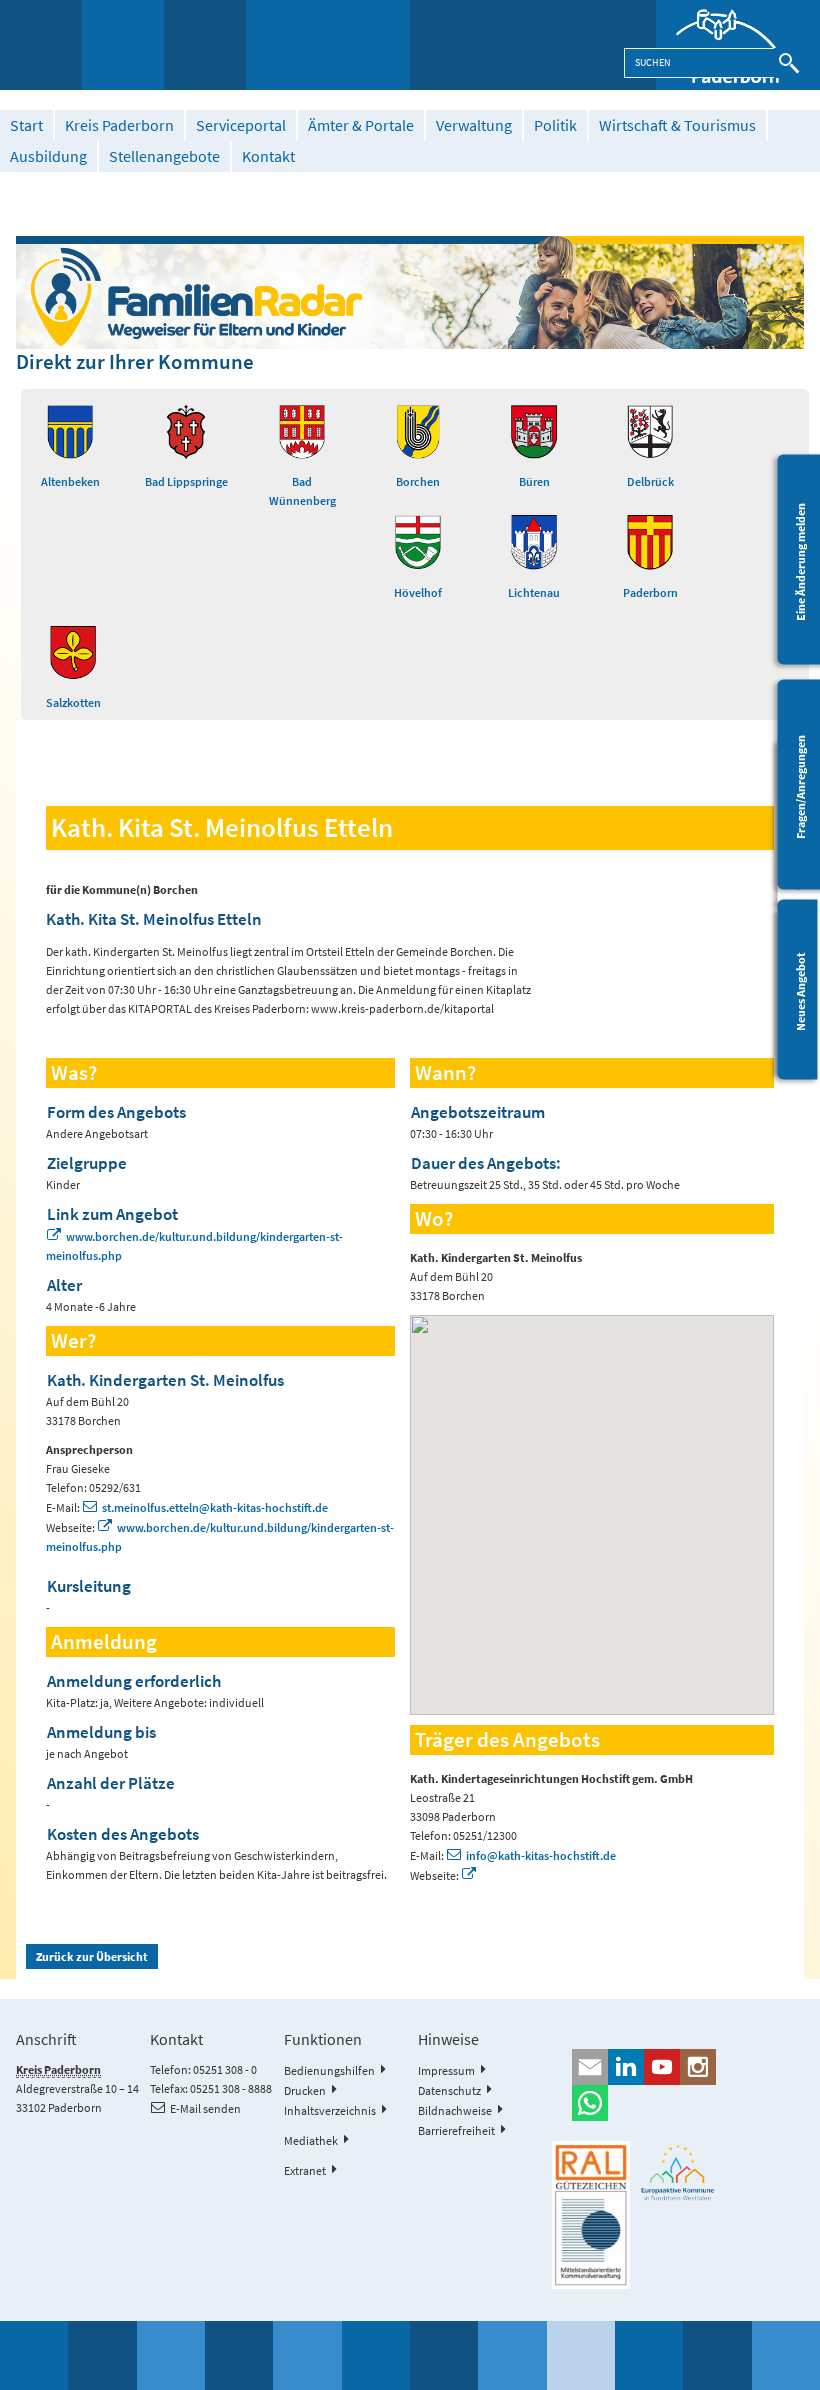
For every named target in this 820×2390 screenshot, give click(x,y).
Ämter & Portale (361, 125)
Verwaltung (474, 125)
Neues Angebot (800, 991)
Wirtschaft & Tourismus (677, 125)
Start (26, 125)
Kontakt (268, 156)
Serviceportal (241, 125)
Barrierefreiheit (456, 2130)
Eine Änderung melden (800, 562)
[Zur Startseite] (738, 45)
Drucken (305, 2090)
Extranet (305, 2170)
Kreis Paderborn (119, 125)
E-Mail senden (205, 2108)
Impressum (446, 2070)
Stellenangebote (164, 156)
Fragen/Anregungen (800, 787)
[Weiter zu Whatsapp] (678, 2103)
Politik (555, 125)
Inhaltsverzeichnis (330, 2110)
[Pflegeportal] (409, 292)
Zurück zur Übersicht (92, 1956)
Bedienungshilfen (329, 2070)
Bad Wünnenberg (302, 491)
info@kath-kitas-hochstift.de (541, 1855)
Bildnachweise (455, 2110)
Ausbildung (48, 156)
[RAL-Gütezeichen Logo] (591, 2215)
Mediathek (311, 2140)
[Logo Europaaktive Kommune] (678, 2172)
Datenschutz (449, 2090)
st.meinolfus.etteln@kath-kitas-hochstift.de (215, 1507)
